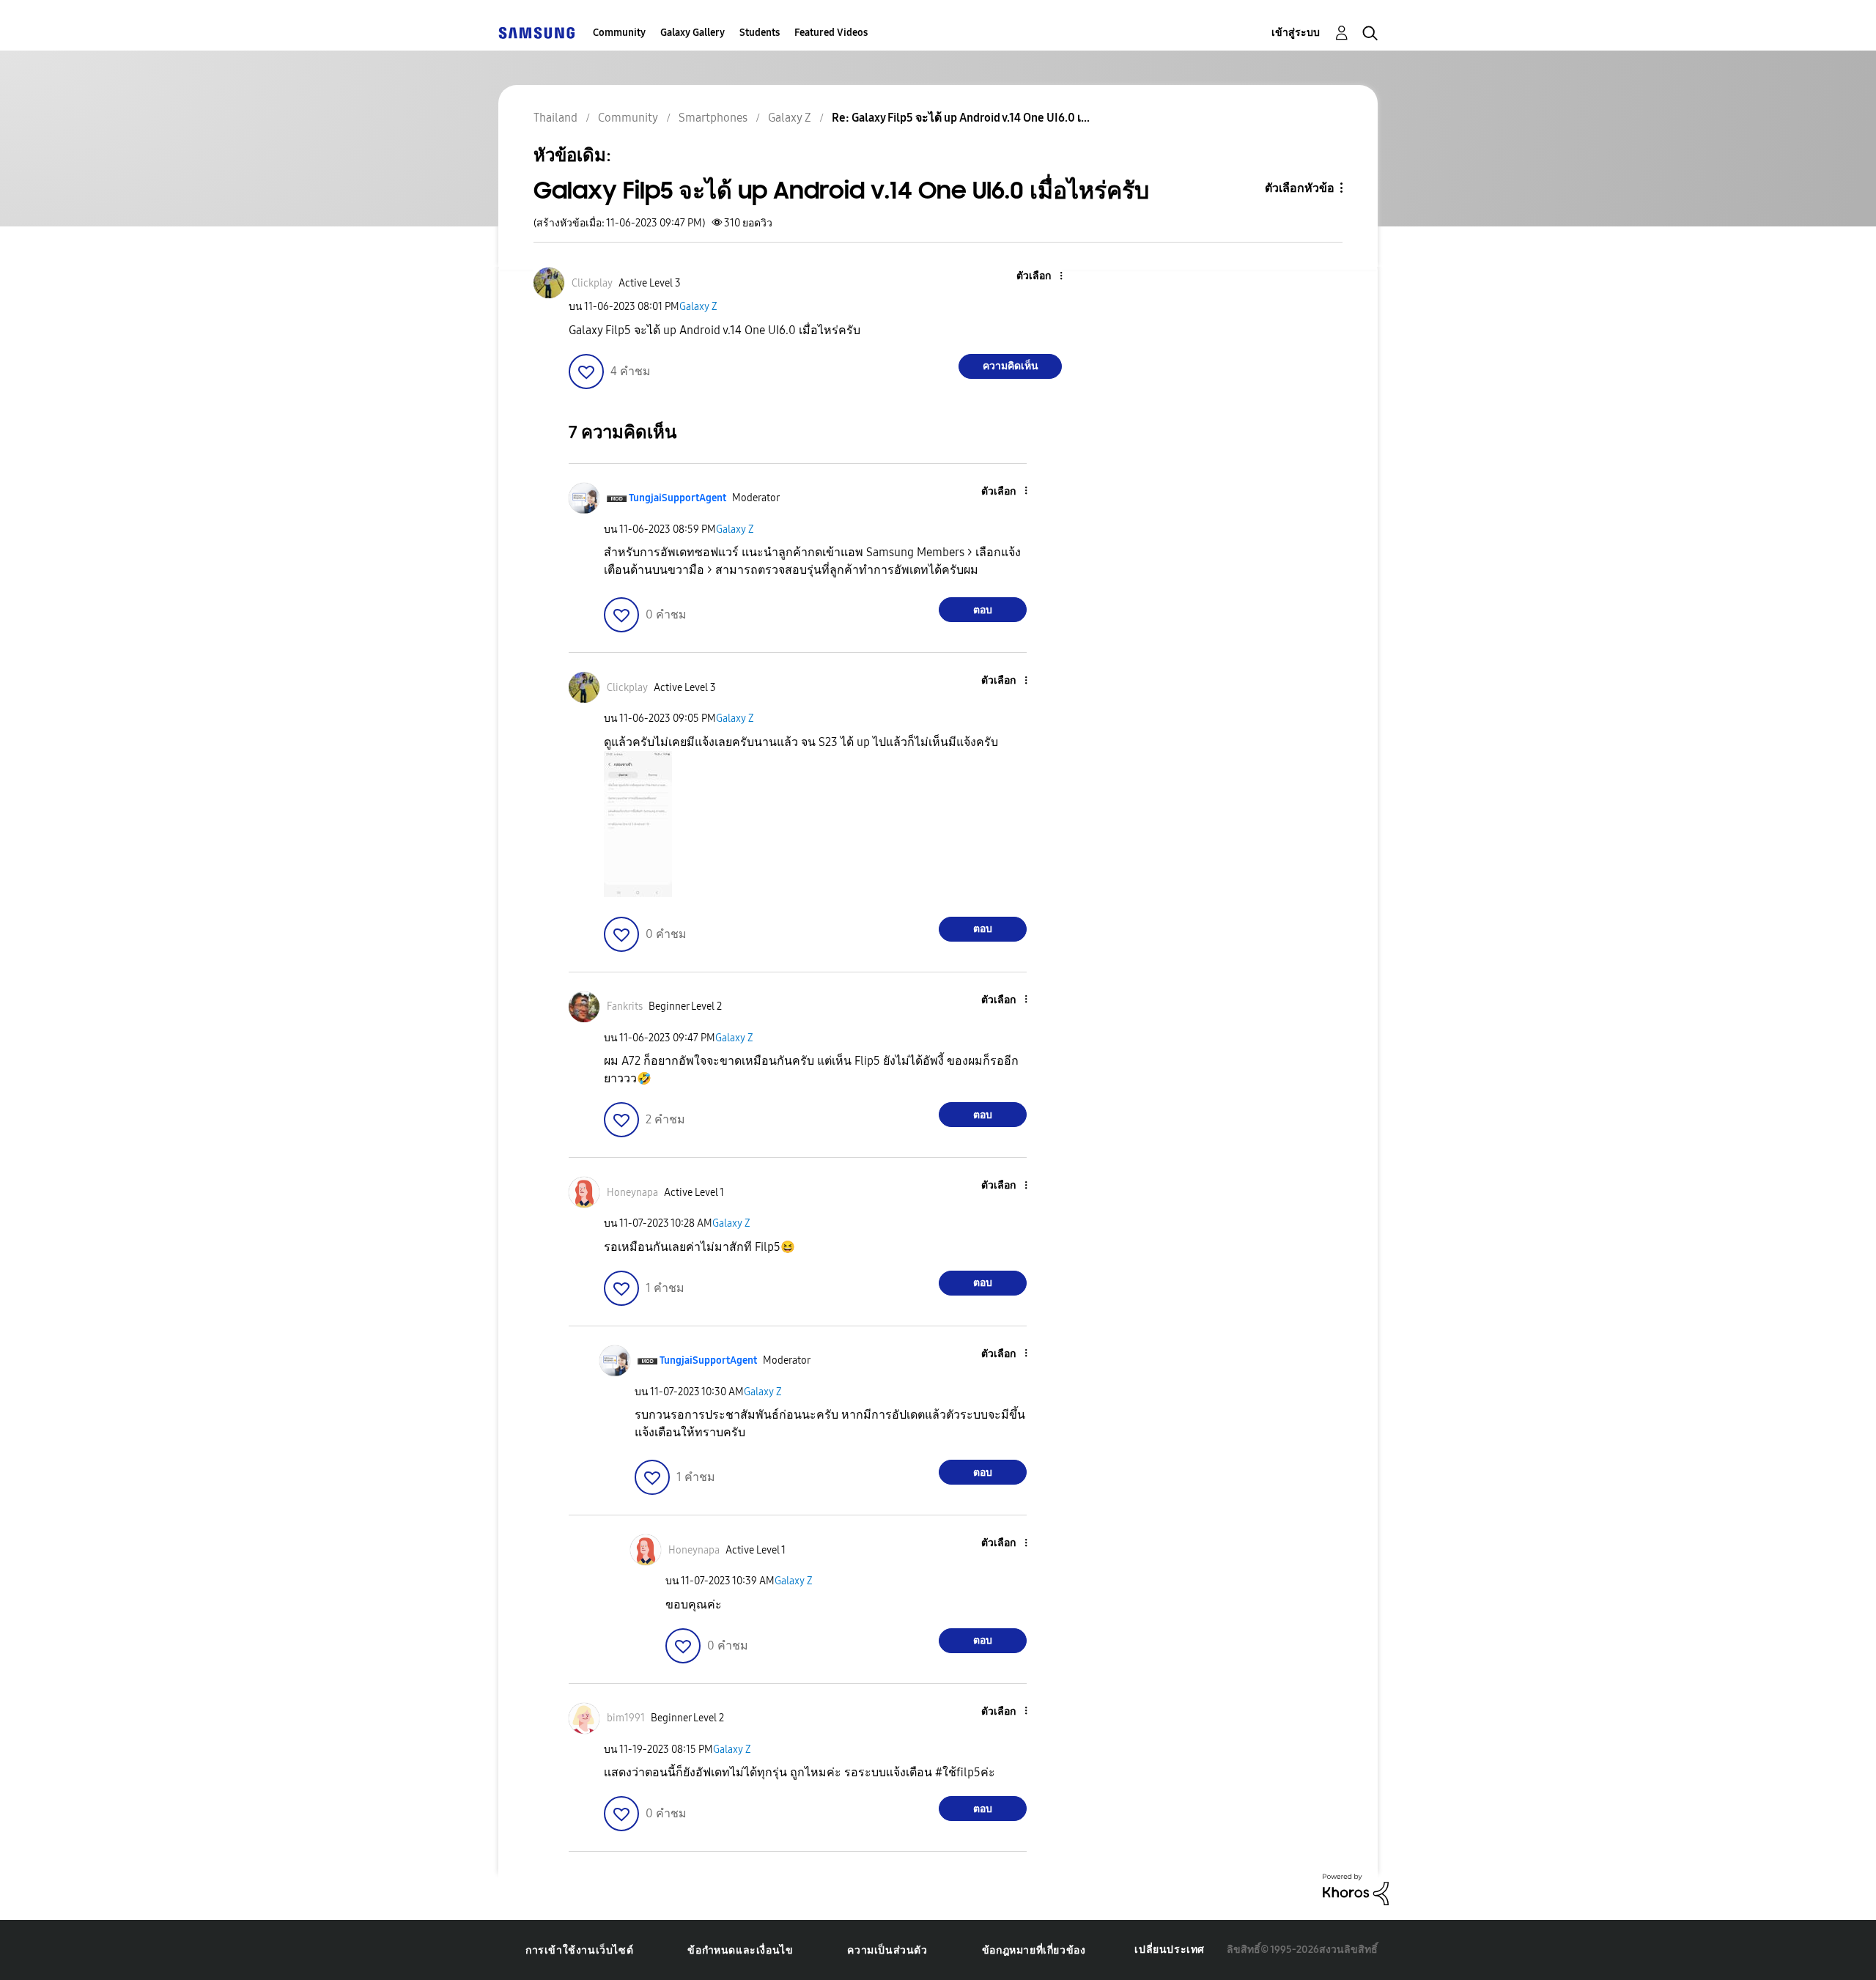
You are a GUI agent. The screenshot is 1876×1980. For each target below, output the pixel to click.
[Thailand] (536, 33)
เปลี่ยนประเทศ (1170, 1950)
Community (619, 33)
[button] (1037, 277)
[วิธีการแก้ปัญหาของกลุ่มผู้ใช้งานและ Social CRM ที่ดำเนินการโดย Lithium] (1356, 1889)
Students (760, 33)
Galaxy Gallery (693, 33)
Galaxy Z (698, 307)
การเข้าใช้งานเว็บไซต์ (579, 1950)
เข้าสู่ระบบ (1296, 33)
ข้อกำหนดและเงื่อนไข (740, 1950)
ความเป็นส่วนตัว (887, 1950)
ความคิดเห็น (1011, 366)
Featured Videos (831, 33)
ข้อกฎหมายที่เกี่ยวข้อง (1034, 1950)
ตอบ (983, 610)
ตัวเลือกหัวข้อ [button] (1300, 188)
